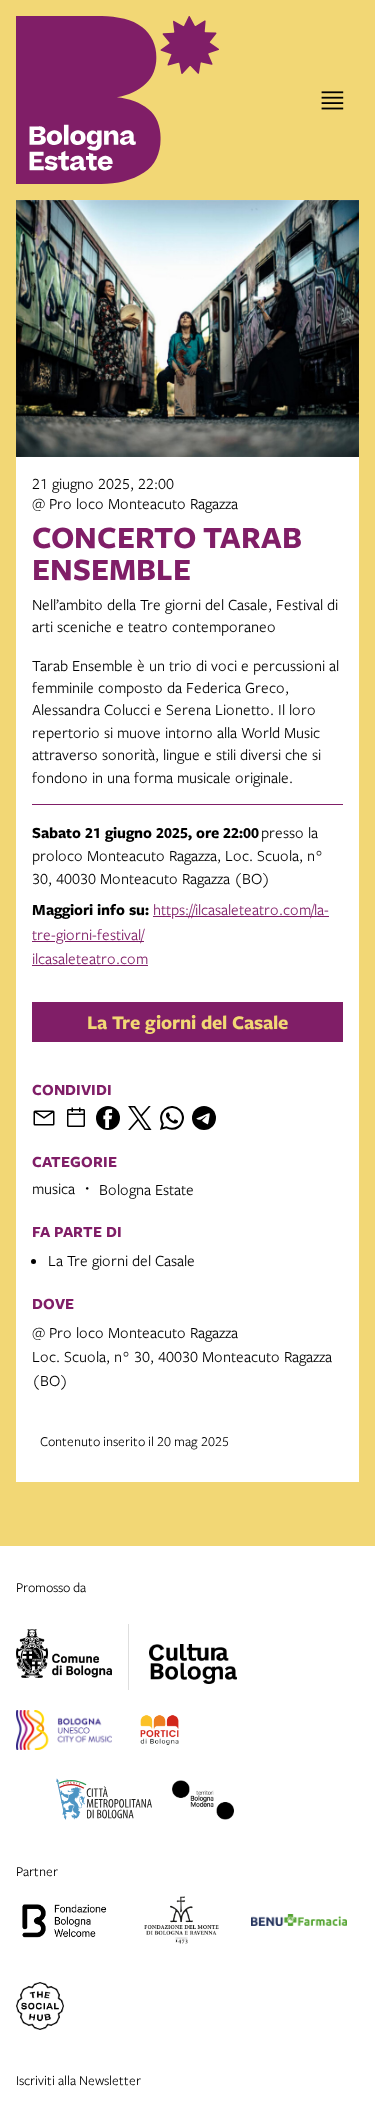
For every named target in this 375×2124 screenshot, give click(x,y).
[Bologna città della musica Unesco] (64, 1733)
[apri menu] (332, 100)
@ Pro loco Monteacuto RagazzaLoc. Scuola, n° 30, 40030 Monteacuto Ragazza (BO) (182, 1356)
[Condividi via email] (44, 1118)
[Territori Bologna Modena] (203, 1803)
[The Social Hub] (40, 2009)
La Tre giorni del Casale (187, 1022)
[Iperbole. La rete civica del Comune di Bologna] (72, 1657)
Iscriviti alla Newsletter (78, 2080)
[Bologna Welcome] (64, 1923)
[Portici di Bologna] (159, 1733)
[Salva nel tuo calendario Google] (76, 1118)
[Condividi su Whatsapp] (172, 1118)
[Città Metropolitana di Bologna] (104, 1803)
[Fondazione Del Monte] (181, 1923)
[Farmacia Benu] (299, 1923)
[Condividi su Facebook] (108, 1118)
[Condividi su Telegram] (204, 1118)
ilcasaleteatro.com (90, 958)
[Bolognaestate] (193, 1651)
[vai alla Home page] (90, 100)
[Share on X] (140, 1118)
